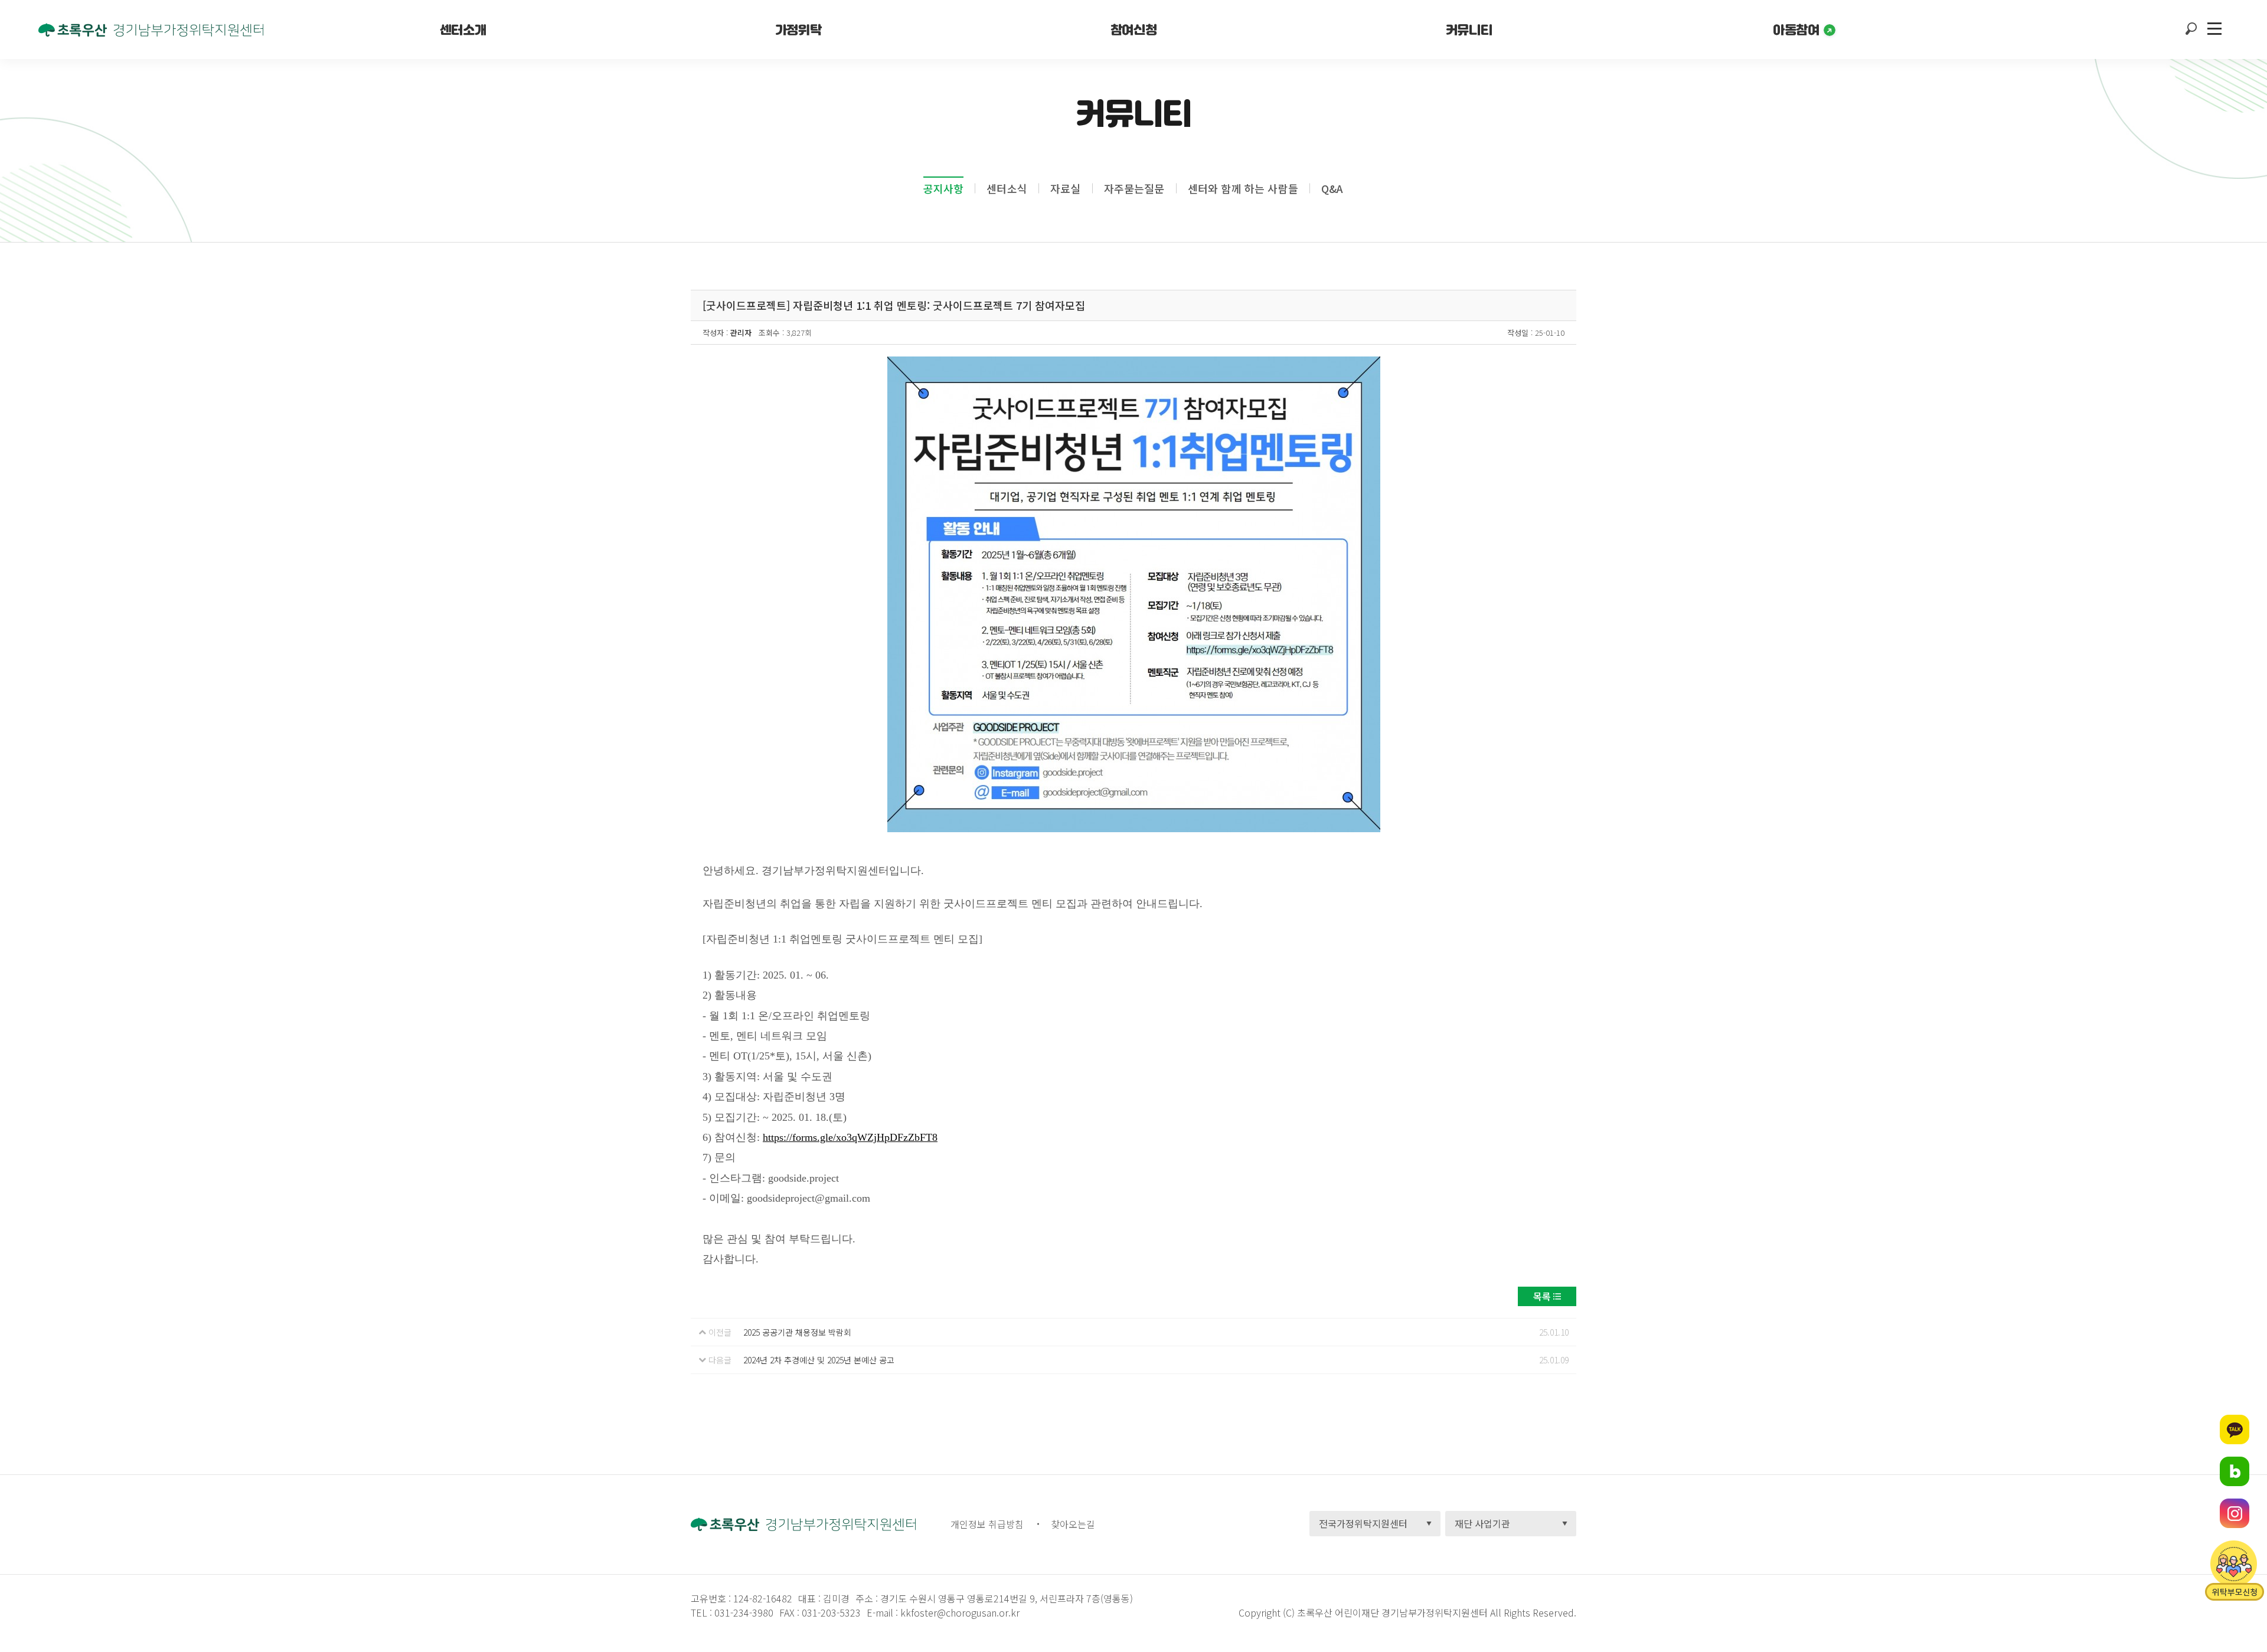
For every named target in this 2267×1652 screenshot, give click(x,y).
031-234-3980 (743, 1612)
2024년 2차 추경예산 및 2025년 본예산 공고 (819, 1360)
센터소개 (463, 30)
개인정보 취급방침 (987, 1524)
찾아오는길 (1073, 1524)
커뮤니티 (1469, 30)
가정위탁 (798, 30)
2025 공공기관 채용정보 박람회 (797, 1332)
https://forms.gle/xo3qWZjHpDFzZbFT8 (850, 1137)
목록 (1542, 1296)
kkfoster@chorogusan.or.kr (960, 1612)
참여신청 (1133, 30)
